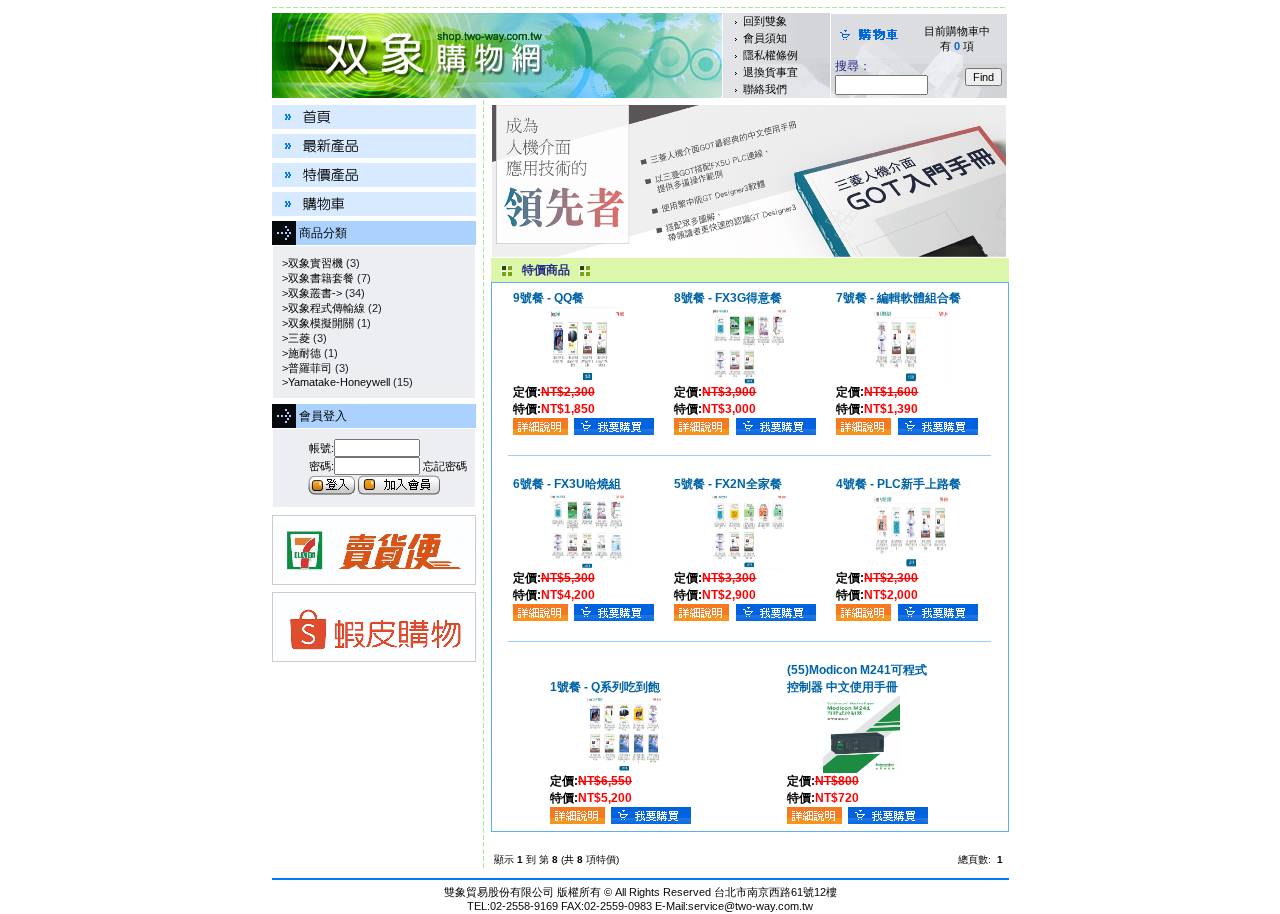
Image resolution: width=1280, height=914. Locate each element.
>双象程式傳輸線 (320, 308)
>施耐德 (298, 353)
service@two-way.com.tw (750, 906)
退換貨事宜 (770, 72)
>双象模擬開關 (315, 323)
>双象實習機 (309, 263)
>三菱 (293, 338)
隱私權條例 (770, 55)
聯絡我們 (765, 89)
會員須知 (765, 38)
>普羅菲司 (304, 368)
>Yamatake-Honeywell (333, 382)
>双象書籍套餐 (315, 278)
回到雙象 (765, 21)
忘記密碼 (445, 466)
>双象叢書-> (309, 293)
